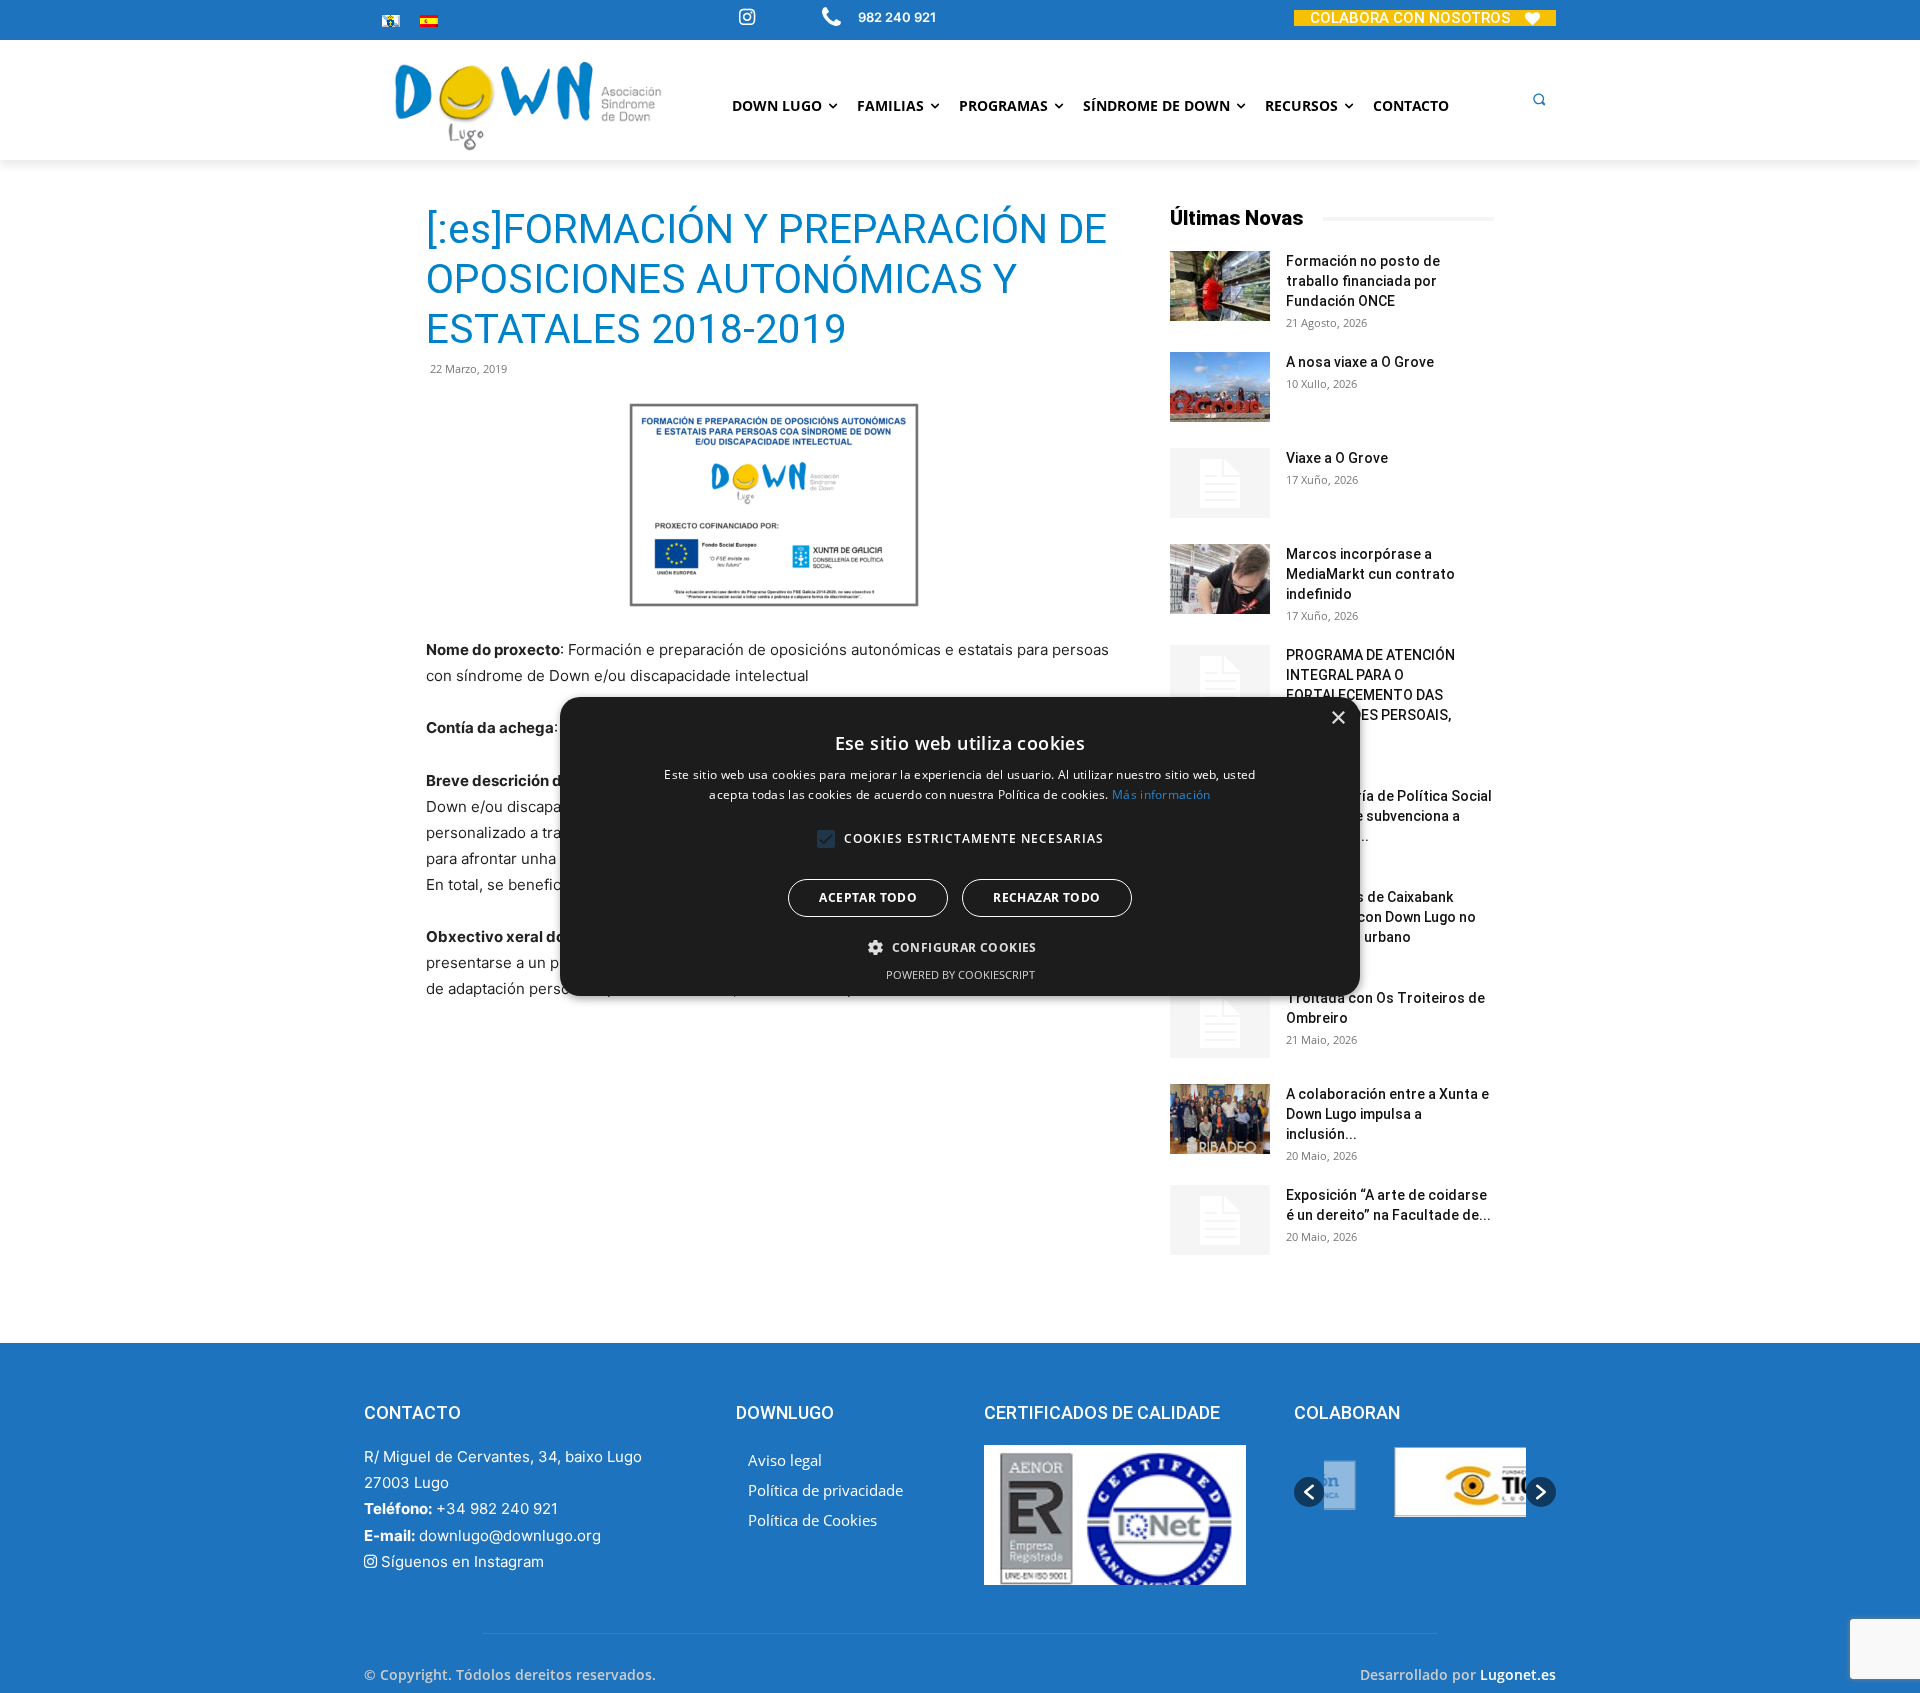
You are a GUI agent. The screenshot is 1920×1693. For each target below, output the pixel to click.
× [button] (1337, 718)
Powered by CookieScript (960, 974)
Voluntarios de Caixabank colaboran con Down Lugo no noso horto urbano (1381, 917)
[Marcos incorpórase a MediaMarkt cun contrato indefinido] (1220, 579)
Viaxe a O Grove (1337, 458)
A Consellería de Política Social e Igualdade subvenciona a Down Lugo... (1389, 816)
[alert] (960, 847)
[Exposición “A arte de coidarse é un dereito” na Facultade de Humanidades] (1220, 1220)
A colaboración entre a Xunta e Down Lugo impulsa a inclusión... (1387, 1114)
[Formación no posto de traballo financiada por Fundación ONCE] (1220, 286)
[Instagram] (747, 19)
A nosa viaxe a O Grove (1360, 362)
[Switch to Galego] (391, 20)
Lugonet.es (1518, 1674)
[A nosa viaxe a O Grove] (1220, 387)
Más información (1161, 794)
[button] (1539, 99)
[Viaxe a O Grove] (1220, 483)
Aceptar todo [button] (868, 897)
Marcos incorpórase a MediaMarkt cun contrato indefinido (1370, 574)
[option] (1425, 1492)
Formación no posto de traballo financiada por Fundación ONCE (1363, 281)
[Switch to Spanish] (429, 20)
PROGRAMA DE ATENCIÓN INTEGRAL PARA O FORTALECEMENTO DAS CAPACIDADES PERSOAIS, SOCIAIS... (1370, 695)
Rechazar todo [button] (1046, 897)
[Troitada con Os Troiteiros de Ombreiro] (1220, 1023)
